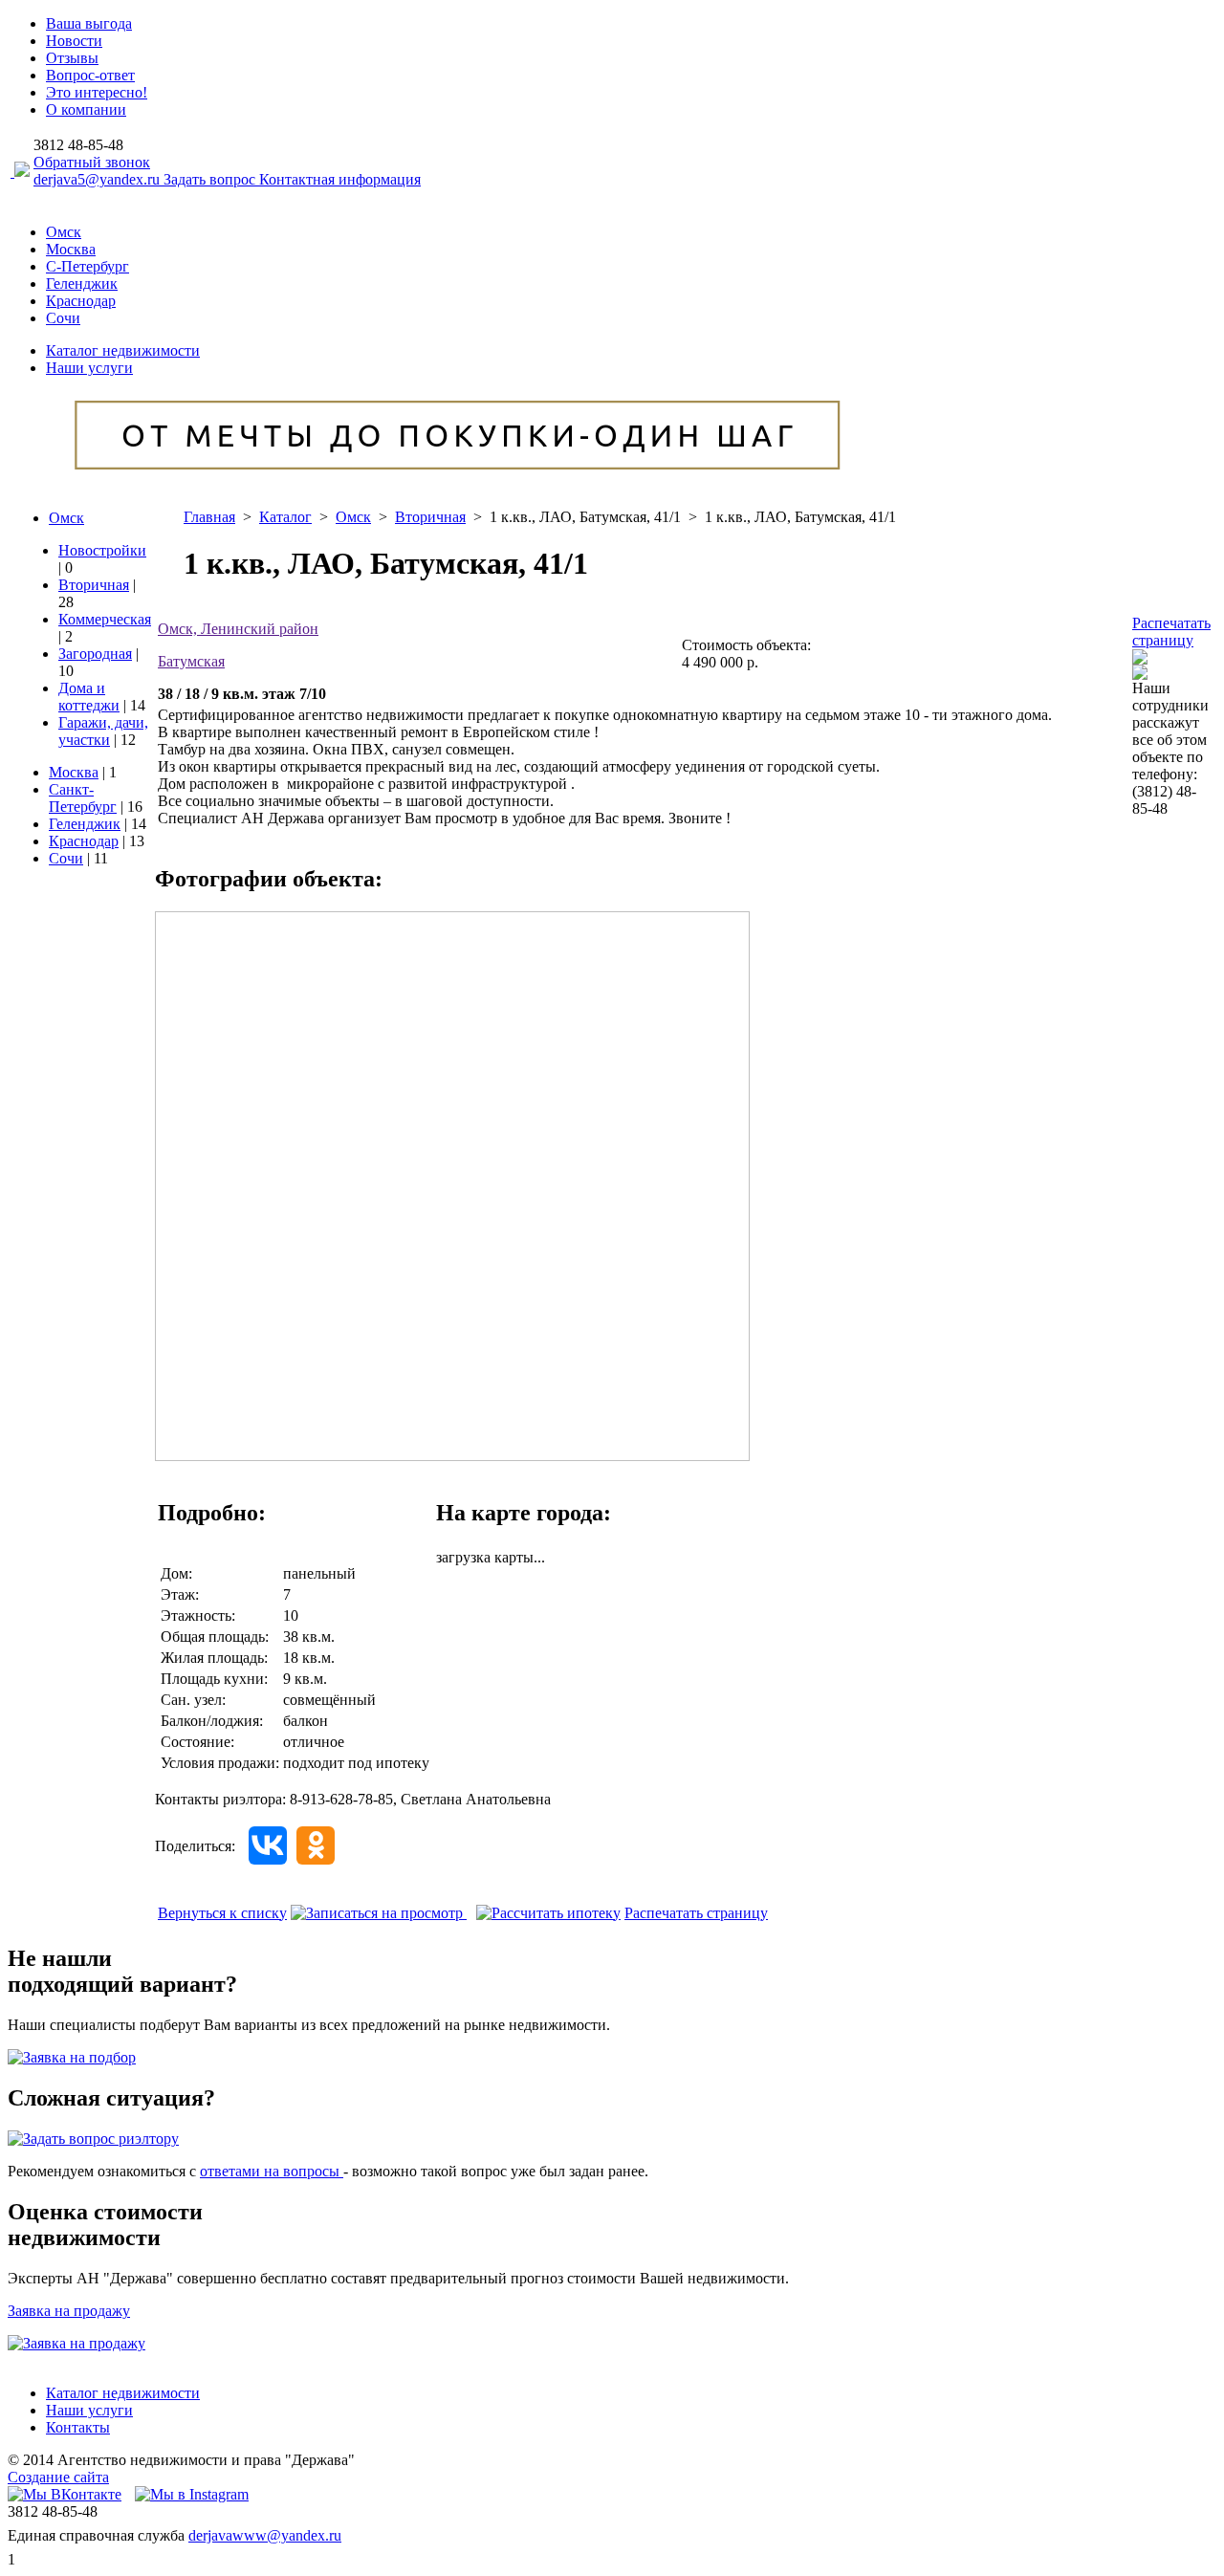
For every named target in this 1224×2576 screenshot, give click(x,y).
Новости (74, 41)
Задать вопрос (211, 179)
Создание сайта (58, 2477)
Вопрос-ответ (90, 75)
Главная (209, 517)
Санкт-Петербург (83, 798)
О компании (86, 109)
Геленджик (82, 284)
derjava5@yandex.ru (98, 179)
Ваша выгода (89, 23)
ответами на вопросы (272, 2171)
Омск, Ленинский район (238, 629)
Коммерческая (105, 619)
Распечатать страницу (1171, 632)
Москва (71, 249)
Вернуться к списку (222, 1913)
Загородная (95, 654)
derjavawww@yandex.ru (265, 2535)
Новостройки (102, 550)
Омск (64, 232)
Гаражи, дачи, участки (103, 731)
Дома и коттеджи (89, 697)
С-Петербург (87, 266)
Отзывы (72, 58)
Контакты (78, 2427)
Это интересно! (97, 92)
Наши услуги (89, 368)
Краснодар (81, 301)
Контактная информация (340, 179)
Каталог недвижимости (123, 350)
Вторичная (94, 585)
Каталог (285, 517)
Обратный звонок (92, 162)
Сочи (63, 318)
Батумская (191, 661)
